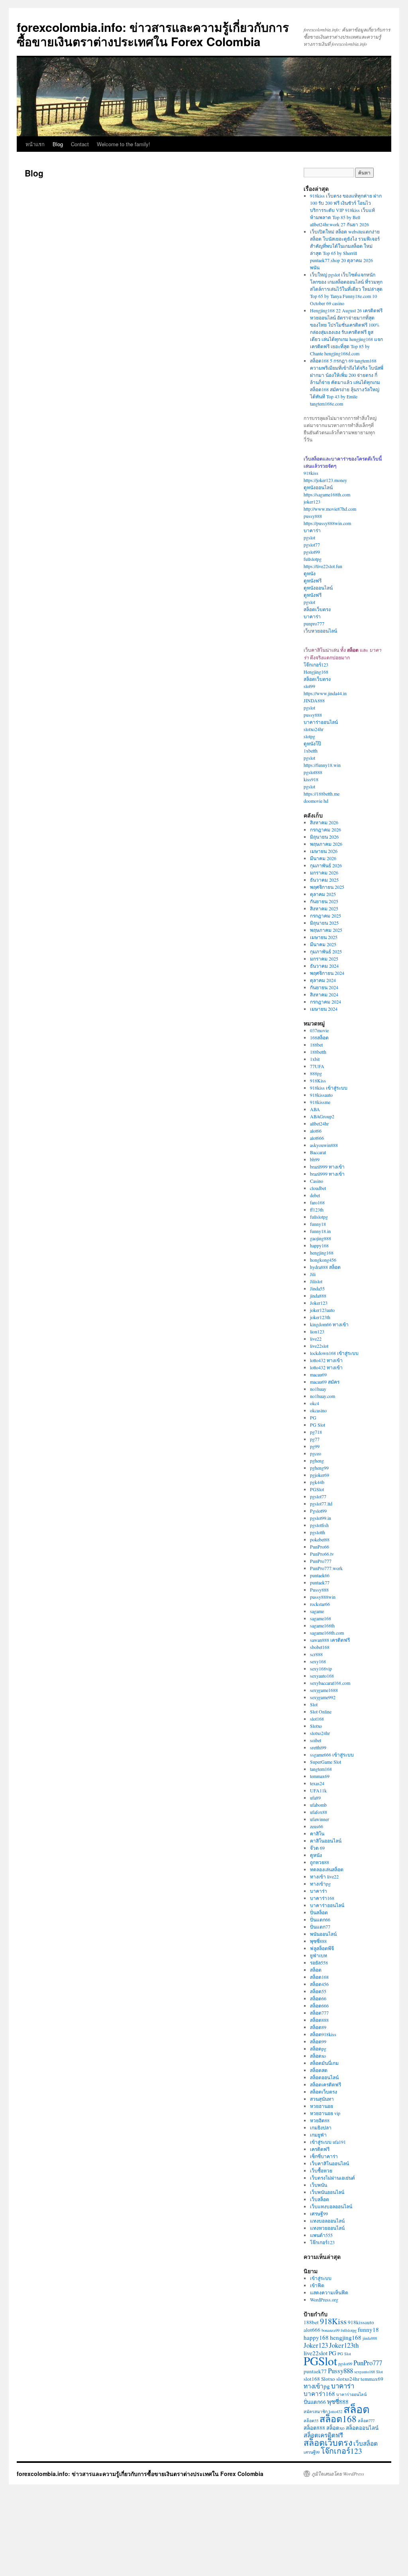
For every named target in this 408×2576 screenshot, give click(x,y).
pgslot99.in (321, 1518)
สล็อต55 (318, 1991)
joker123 (312, 502)
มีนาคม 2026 (323, 858)
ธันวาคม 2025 (324, 880)
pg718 (316, 1432)
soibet (316, 1740)
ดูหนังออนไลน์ (318, 487)
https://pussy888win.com (327, 523)
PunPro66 (320, 1547)
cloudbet (318, 1188)
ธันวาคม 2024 (324, 966)
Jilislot (316, 1281)
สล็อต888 (319, 2020)
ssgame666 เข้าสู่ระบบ (332, 1755)
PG (313, 1417)
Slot (314, 1704)
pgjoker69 (320, 1475)
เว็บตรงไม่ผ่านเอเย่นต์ (332, 2178)
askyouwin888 (324, 1145)
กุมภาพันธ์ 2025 (326, 951)
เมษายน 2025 (324, 937)
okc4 (315, 1403)
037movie (319, 1030)
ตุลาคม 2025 (323, 894)
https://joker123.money (325, 480)
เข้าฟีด (317, 2285)
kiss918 (311, 779)
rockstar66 (320, 1604)
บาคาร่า (312, 530)
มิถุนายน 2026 (324, 837)
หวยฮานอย (322, 2106)
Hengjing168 (316, 672)
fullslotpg (313, 559)
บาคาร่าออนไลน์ (321, 722)
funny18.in (320, 1231)
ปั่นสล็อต (319, 1912)
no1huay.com (323, 1396)
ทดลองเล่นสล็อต (327, 1869)
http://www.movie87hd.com (330, 509)
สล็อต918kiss (323, 2034)
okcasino (318, 1410)
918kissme (320, 1102)
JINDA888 (314, 700)
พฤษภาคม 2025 (326, 930)
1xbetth (311, 751)
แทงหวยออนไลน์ (327, 2228)
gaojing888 (321, 1238)
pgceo (316, 1453)
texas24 (317, 1783)
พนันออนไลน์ (323, 1934)
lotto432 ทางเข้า (326, 1360)
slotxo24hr (314, 729)
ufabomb (318, 1805)
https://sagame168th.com (327, 494)
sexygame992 (323, 1697)
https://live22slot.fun (323, 566)
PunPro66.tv (322, 1554)
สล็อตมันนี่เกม (324, 2063)
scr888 (316, 1654)
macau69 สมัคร (325, 1382)
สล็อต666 (319, 2006)
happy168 (319, 1245)
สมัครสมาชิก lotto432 (323, 2411)
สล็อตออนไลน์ (324, 2077)
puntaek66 (320, 1575)
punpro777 (314, 623)
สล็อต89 (318, 2027)
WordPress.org (324, 2300)
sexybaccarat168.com (330, 1683)
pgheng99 (319, 1468)
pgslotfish (319, 1525)
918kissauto (321, 1095)
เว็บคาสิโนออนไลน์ (330, 2163)
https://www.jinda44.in (325, 693)
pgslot (309, 537)
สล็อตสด (319, 2070)
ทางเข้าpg (320, 1884)
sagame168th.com (327, 1633)
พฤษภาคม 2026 (326, 844)
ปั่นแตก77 (320, 1927)
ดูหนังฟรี (313, 580)
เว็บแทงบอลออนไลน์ (331, 2206)
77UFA (317, 1066)
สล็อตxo (318, 2056)
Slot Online (321, 1711)
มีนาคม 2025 (323, 944)
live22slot (319, 1346)
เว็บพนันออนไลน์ (327, 2192)
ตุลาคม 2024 (323, 980)
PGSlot (317, 1489)
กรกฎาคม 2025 (326, 916)
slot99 (309, 686)
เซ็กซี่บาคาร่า (324, 2156)
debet (315, 1195)
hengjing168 (322, 1253)
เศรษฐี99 (319, 2213)
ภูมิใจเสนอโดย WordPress (338, 2474)
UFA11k (318, 1790)
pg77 (315, 1439)
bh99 (315, 1159)
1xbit (315, 1059)
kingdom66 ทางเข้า (329, 1324)
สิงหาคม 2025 (324, 908)
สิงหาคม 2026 (324, 822)
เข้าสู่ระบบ (321, 2278)
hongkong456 (323, 1260)
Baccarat (318, 1152)
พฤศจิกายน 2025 (327, 887)
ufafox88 (319, 1812)
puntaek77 (320, 1582)
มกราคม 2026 (324, 872)
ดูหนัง (310, 573)
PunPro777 (321, 1561)
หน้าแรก (35, 144)
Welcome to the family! (124, 144)
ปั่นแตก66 (320, 1919)
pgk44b (317, 1482)
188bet (316, 1045)
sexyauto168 (322, 1676)
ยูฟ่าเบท (319, 1955)
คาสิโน (317, 1833)
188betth (318, 1052)
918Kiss (318, 1080)
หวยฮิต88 (320, 2120)
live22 (316, 1339)
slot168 (317, 1719)
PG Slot (318, 1425)
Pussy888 (319, 1590)
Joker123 (319, 1303)
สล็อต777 (319, 2013)
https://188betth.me (322, 794)
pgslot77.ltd (321, 1504)
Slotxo (316, 1726)
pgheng (317, 1461)
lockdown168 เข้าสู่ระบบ (334, 1353)
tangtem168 (321, 1769)
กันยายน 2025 (324, 901)
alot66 (316, 1131)
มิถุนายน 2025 (324, 923)
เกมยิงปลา (321, 2127)
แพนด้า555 (321, 2235)
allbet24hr (319, 1123)
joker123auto (322, 1310)
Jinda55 (317, 1288)
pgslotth (318, 1532)
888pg (316, 1073)
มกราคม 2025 (324, 959)
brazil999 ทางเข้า (327, 1166)
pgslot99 (312, 552)
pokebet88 (320, 1539)
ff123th (317, 1210)
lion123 (317, 1331)
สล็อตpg (318, 2049)
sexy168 (318, 1661)
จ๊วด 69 (317, 1848)
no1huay (318, 1389)
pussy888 (313, 516)
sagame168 (321, 1618)
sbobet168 (320, 1647)
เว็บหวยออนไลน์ (320, 631)
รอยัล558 (319, 1962)
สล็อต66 (318, 1998)
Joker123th (344, 2345)
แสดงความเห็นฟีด (329, 2292)
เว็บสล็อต (320, 2199)
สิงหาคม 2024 (324, 994)
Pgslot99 (318, 1511)
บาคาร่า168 (322, 1898)
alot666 (317, 1138)
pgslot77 (312, 545)
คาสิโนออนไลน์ (326, 1841)
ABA (315, 1109)
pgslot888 (313, 772)
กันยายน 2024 (324, 987)
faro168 (317, 1202)
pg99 (315, 1446)
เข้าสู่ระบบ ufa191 (328, 2142)
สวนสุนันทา (322, 2099)
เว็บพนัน (319, 2185)
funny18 (318, 1224)
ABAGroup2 (322, 1116)
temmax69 (320, 1776)
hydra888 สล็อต (325, 1267)
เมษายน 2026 (324, 851)
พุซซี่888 (318, 1941)
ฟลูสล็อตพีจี (322, 1948)
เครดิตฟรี (320, 2149)
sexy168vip (321, 1668)
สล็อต (316, 1970)
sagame (317, 1611)
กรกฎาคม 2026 (326, 829)
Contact (80, 144)
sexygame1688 (324, 1690)
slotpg (309, 736)
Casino (317, 1181)
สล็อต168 (319, 1977)
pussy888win (323, 1597)
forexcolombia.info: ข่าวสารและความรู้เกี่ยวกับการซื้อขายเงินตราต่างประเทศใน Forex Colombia (153, 34)
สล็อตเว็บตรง (317, 609)
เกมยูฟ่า (318, 2135)
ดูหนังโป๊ (312, 743)
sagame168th (322, 1625)
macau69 (318, 1374)
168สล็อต (319, 1037)
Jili (313, 1274)
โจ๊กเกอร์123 (316, 665)
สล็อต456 (319, 1984)
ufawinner (320, 1819)
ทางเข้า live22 (324, 1876)
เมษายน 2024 (324, 1009)
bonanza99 (331, 2330)
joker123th (320, 1317)
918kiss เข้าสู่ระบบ (329, 1088)
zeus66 (317, 1826)
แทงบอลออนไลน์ (327, 2221)
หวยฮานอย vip (325, 2113)
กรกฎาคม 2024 (326, 1002)
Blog (58, 144)
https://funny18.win (322, 765)
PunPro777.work (326, 1568)
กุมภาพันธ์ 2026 (326, 865)
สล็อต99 (318, 2041)
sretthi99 (318, 1747)
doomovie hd (316, 801)
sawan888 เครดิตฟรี (330, 1640)
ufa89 (315, 1798)
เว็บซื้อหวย (321, 2170)
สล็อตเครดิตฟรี (326, 2084)
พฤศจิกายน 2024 (327, 973)
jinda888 (318, 1296)
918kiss (311, 473)
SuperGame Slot (326, 1762)
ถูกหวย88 (320, 1862)
